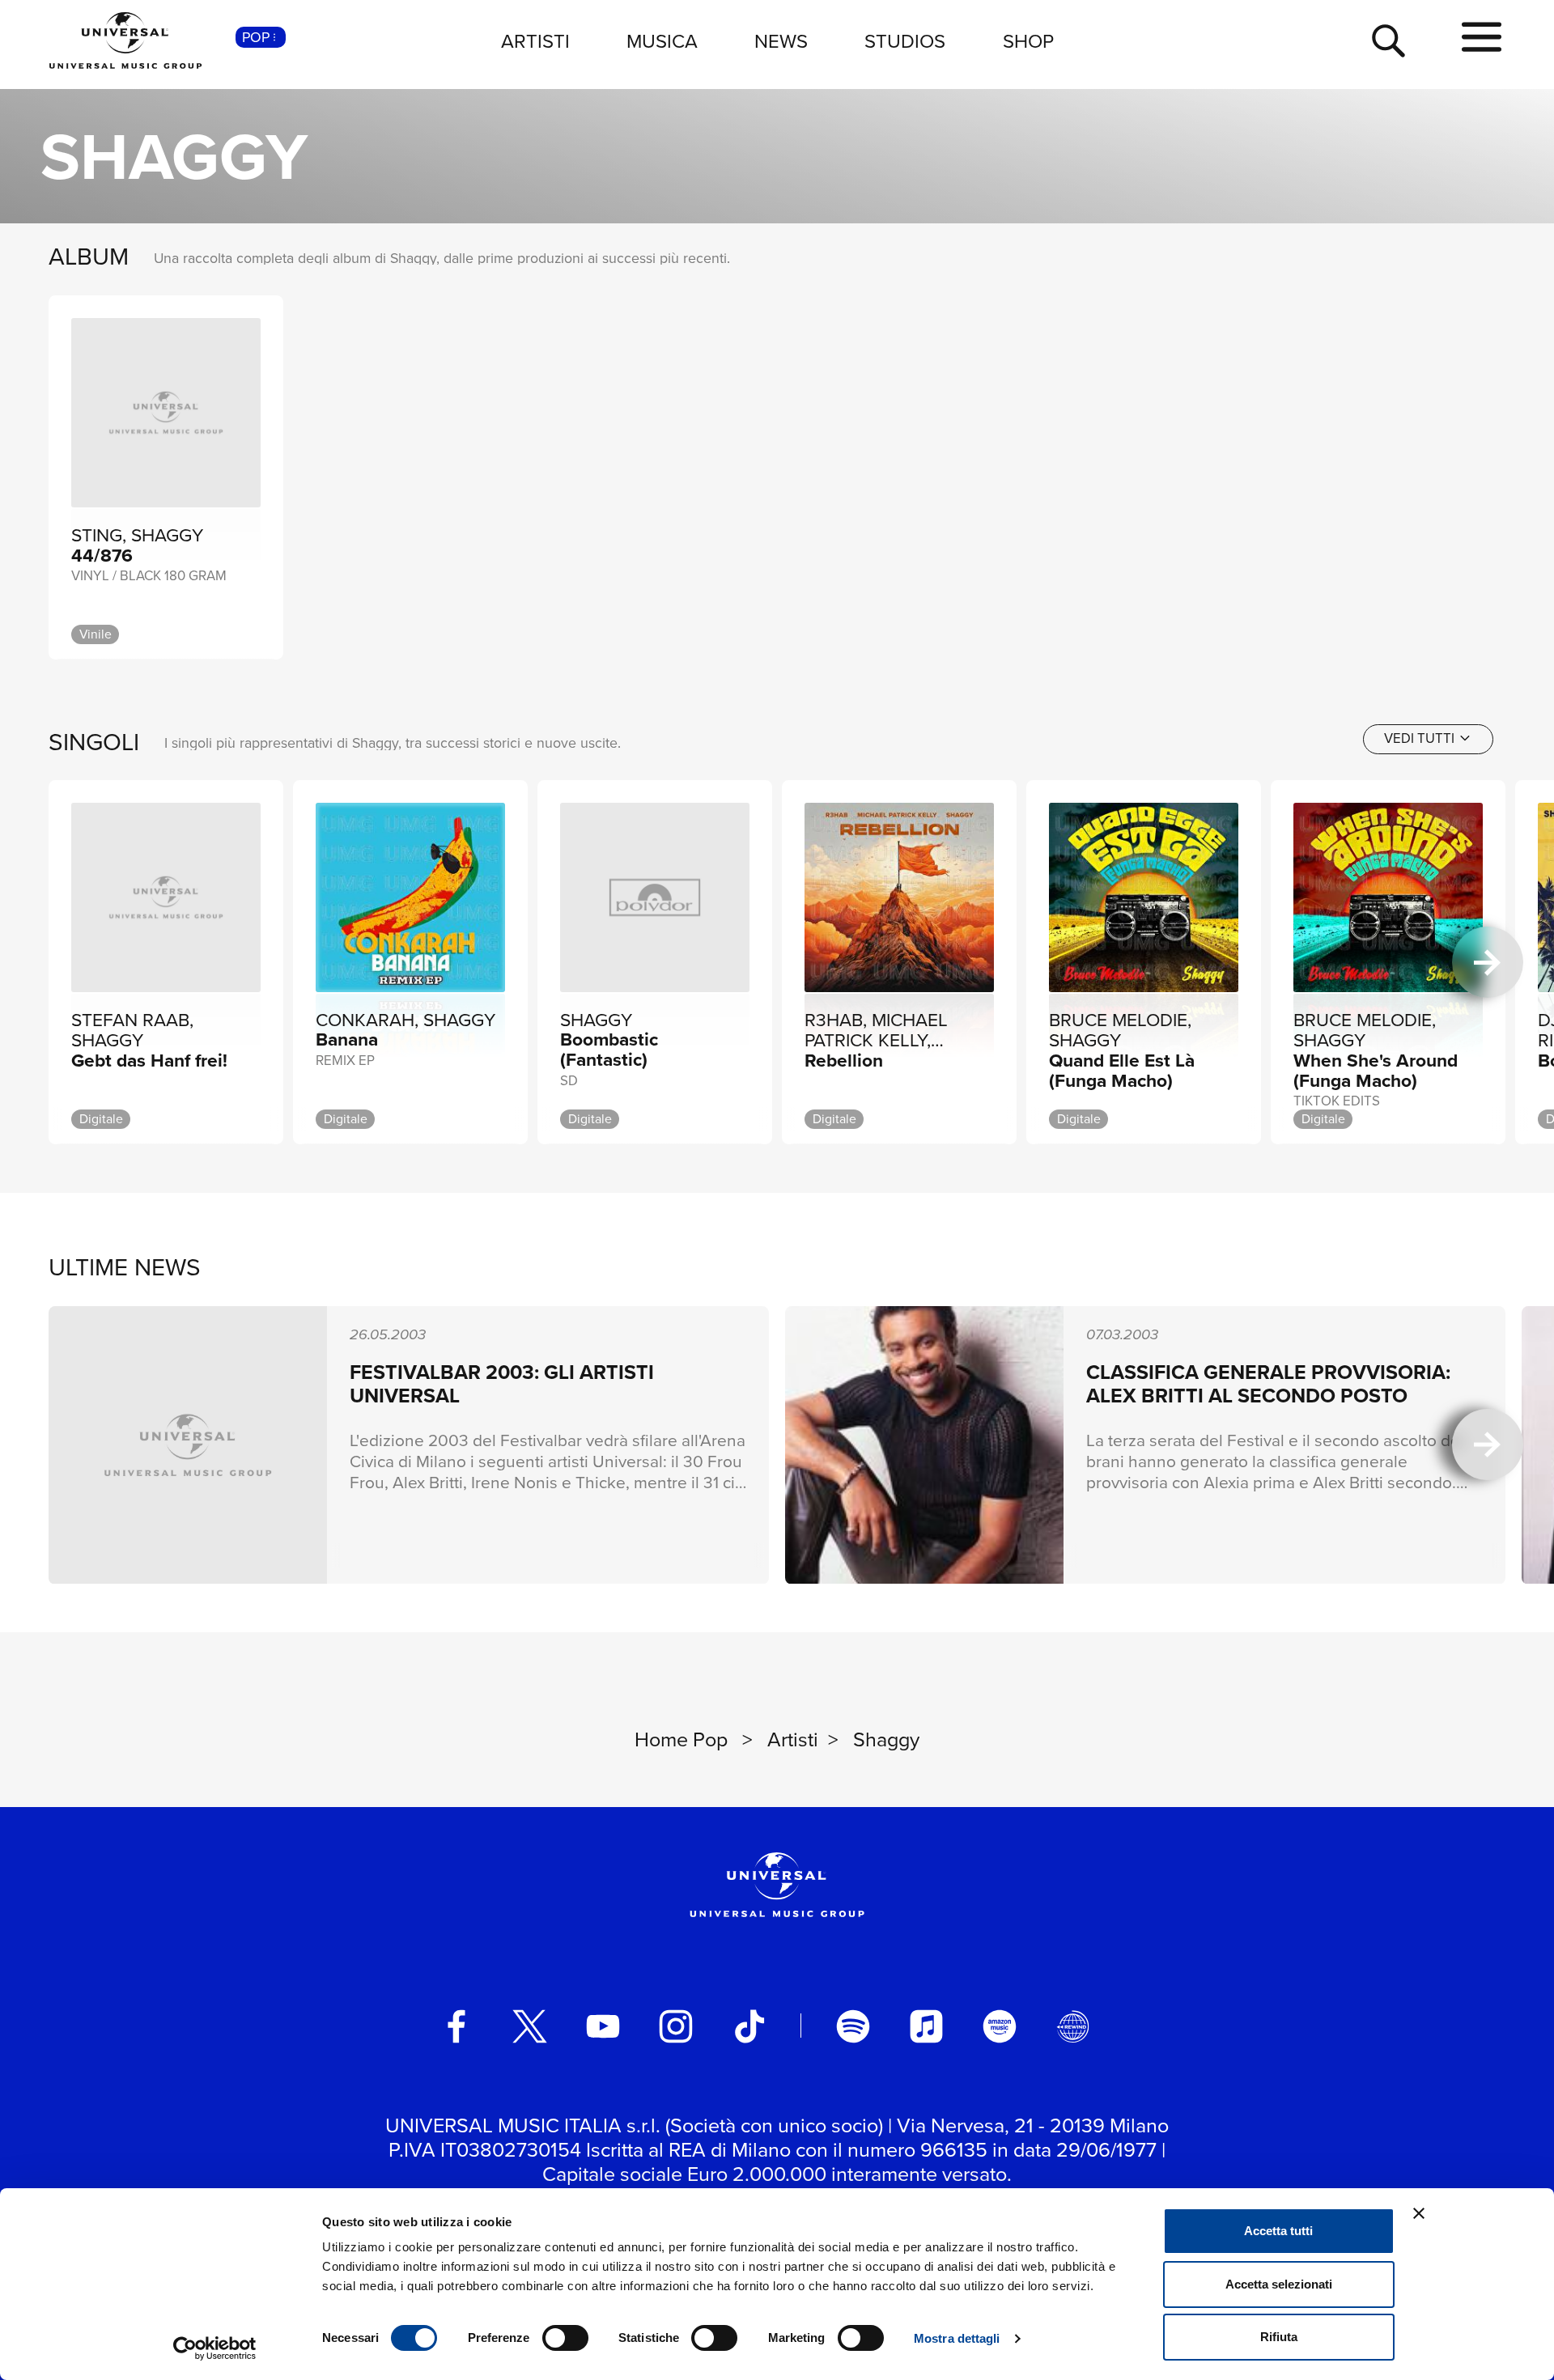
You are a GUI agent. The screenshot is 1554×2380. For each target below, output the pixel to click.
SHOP (1028, 40)
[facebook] (456, 2026)
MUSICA (662, 40)
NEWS (781, 40)
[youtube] (603, 2026)
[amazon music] (1000, 2026)
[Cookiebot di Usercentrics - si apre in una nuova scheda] (215, 2348)
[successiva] (1488, 962)
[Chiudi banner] (1419, 2213)
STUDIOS (905, 40)
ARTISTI (535, 40)
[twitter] (530, 2026)
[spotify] (853, 2026)
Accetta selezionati (1279, 2284)
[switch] (565, 2338)
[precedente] (66, 962)
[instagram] (676, 2026)
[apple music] (927, 2026)
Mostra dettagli (957, 2338)
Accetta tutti (1278, 2231)
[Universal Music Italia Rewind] (1073, 2026)
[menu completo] (1482, 38)
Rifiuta (1279, 2337)
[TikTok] (749, 2026)
